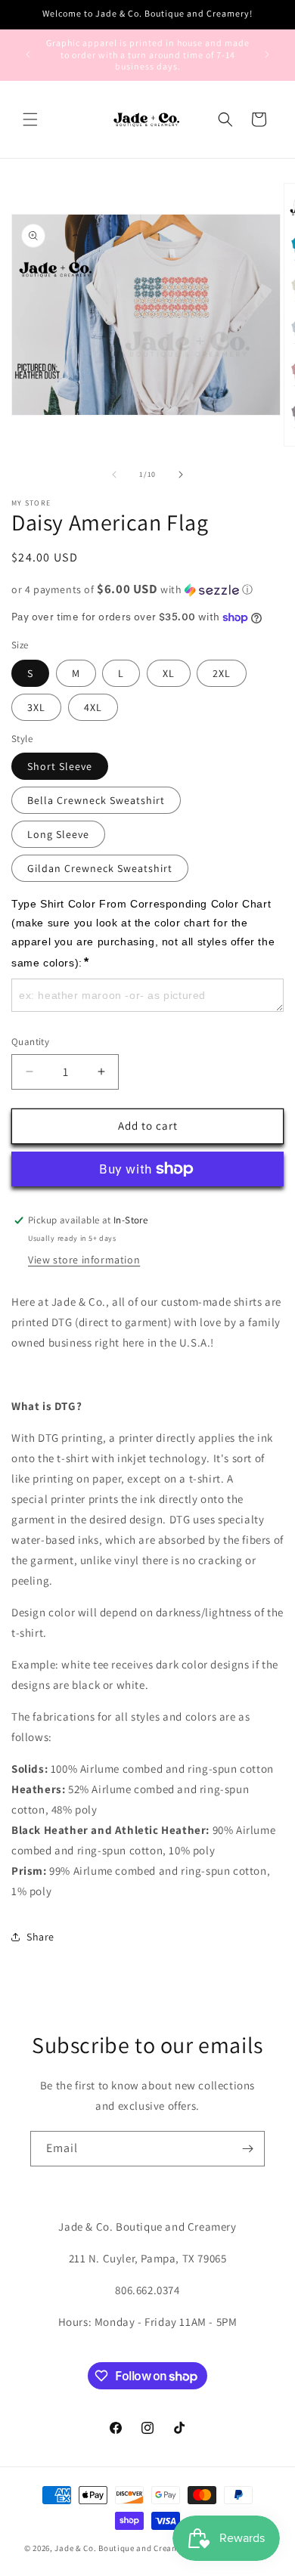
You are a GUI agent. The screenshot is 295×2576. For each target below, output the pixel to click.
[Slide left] (114, 475)
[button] (30, 119)
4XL (93, 707)
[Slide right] (181, 475)
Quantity (30, 1042)
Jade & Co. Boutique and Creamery (123, 2548)
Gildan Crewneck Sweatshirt (100, 868)
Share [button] (40, 1937)
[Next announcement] (267, 54)
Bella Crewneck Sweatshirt (96, 800)
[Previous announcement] (28, 54)
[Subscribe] (247, 2149)
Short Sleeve (60, 766)
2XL (222, 673)
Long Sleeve (58, 834)
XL (169, 673)
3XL (36, 707)
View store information (84, 1260)
